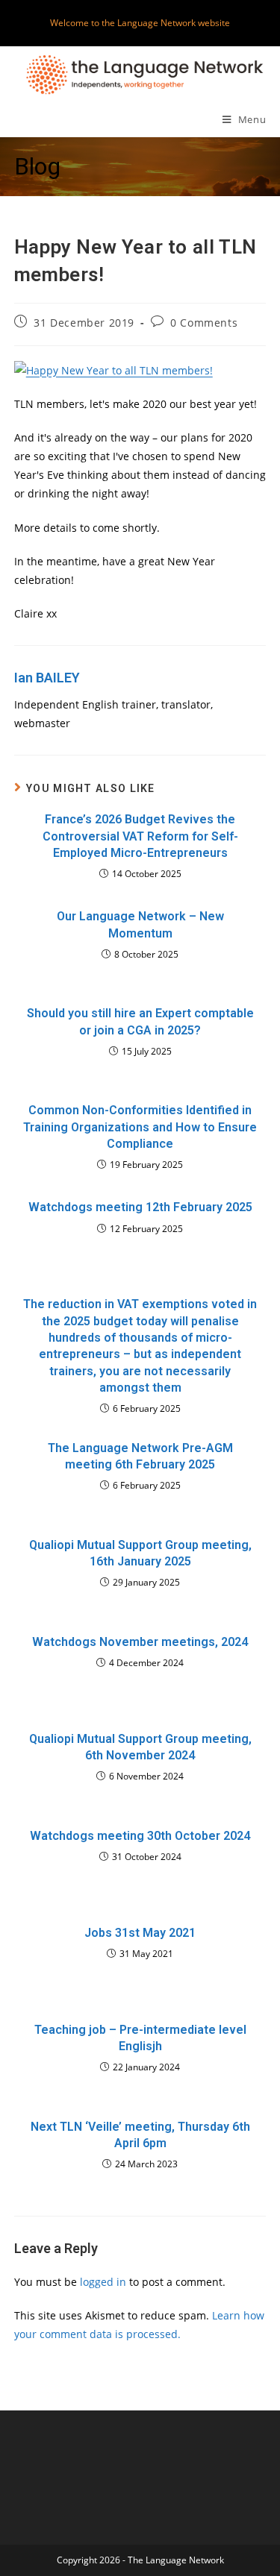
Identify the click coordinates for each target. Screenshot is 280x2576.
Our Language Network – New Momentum (140, 924)
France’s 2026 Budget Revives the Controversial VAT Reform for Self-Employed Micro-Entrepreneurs (140, 836)
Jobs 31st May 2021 (140, 1933)
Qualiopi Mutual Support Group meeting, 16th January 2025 (140, 1553)
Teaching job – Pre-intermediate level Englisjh (140, 2038)
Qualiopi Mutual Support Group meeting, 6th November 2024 (140, 1747)
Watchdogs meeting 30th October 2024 (140, 1836)
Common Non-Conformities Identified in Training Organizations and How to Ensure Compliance (140, 1127)
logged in (103, 2282)
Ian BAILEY (47, 678)
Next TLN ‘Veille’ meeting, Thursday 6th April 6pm (140, 2135)
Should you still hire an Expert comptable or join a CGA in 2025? (140, 1021)
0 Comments (204, 323)
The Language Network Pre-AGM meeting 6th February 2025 (140, 1456)
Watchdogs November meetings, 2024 (140, 1642)
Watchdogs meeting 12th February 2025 (140, 1207)
